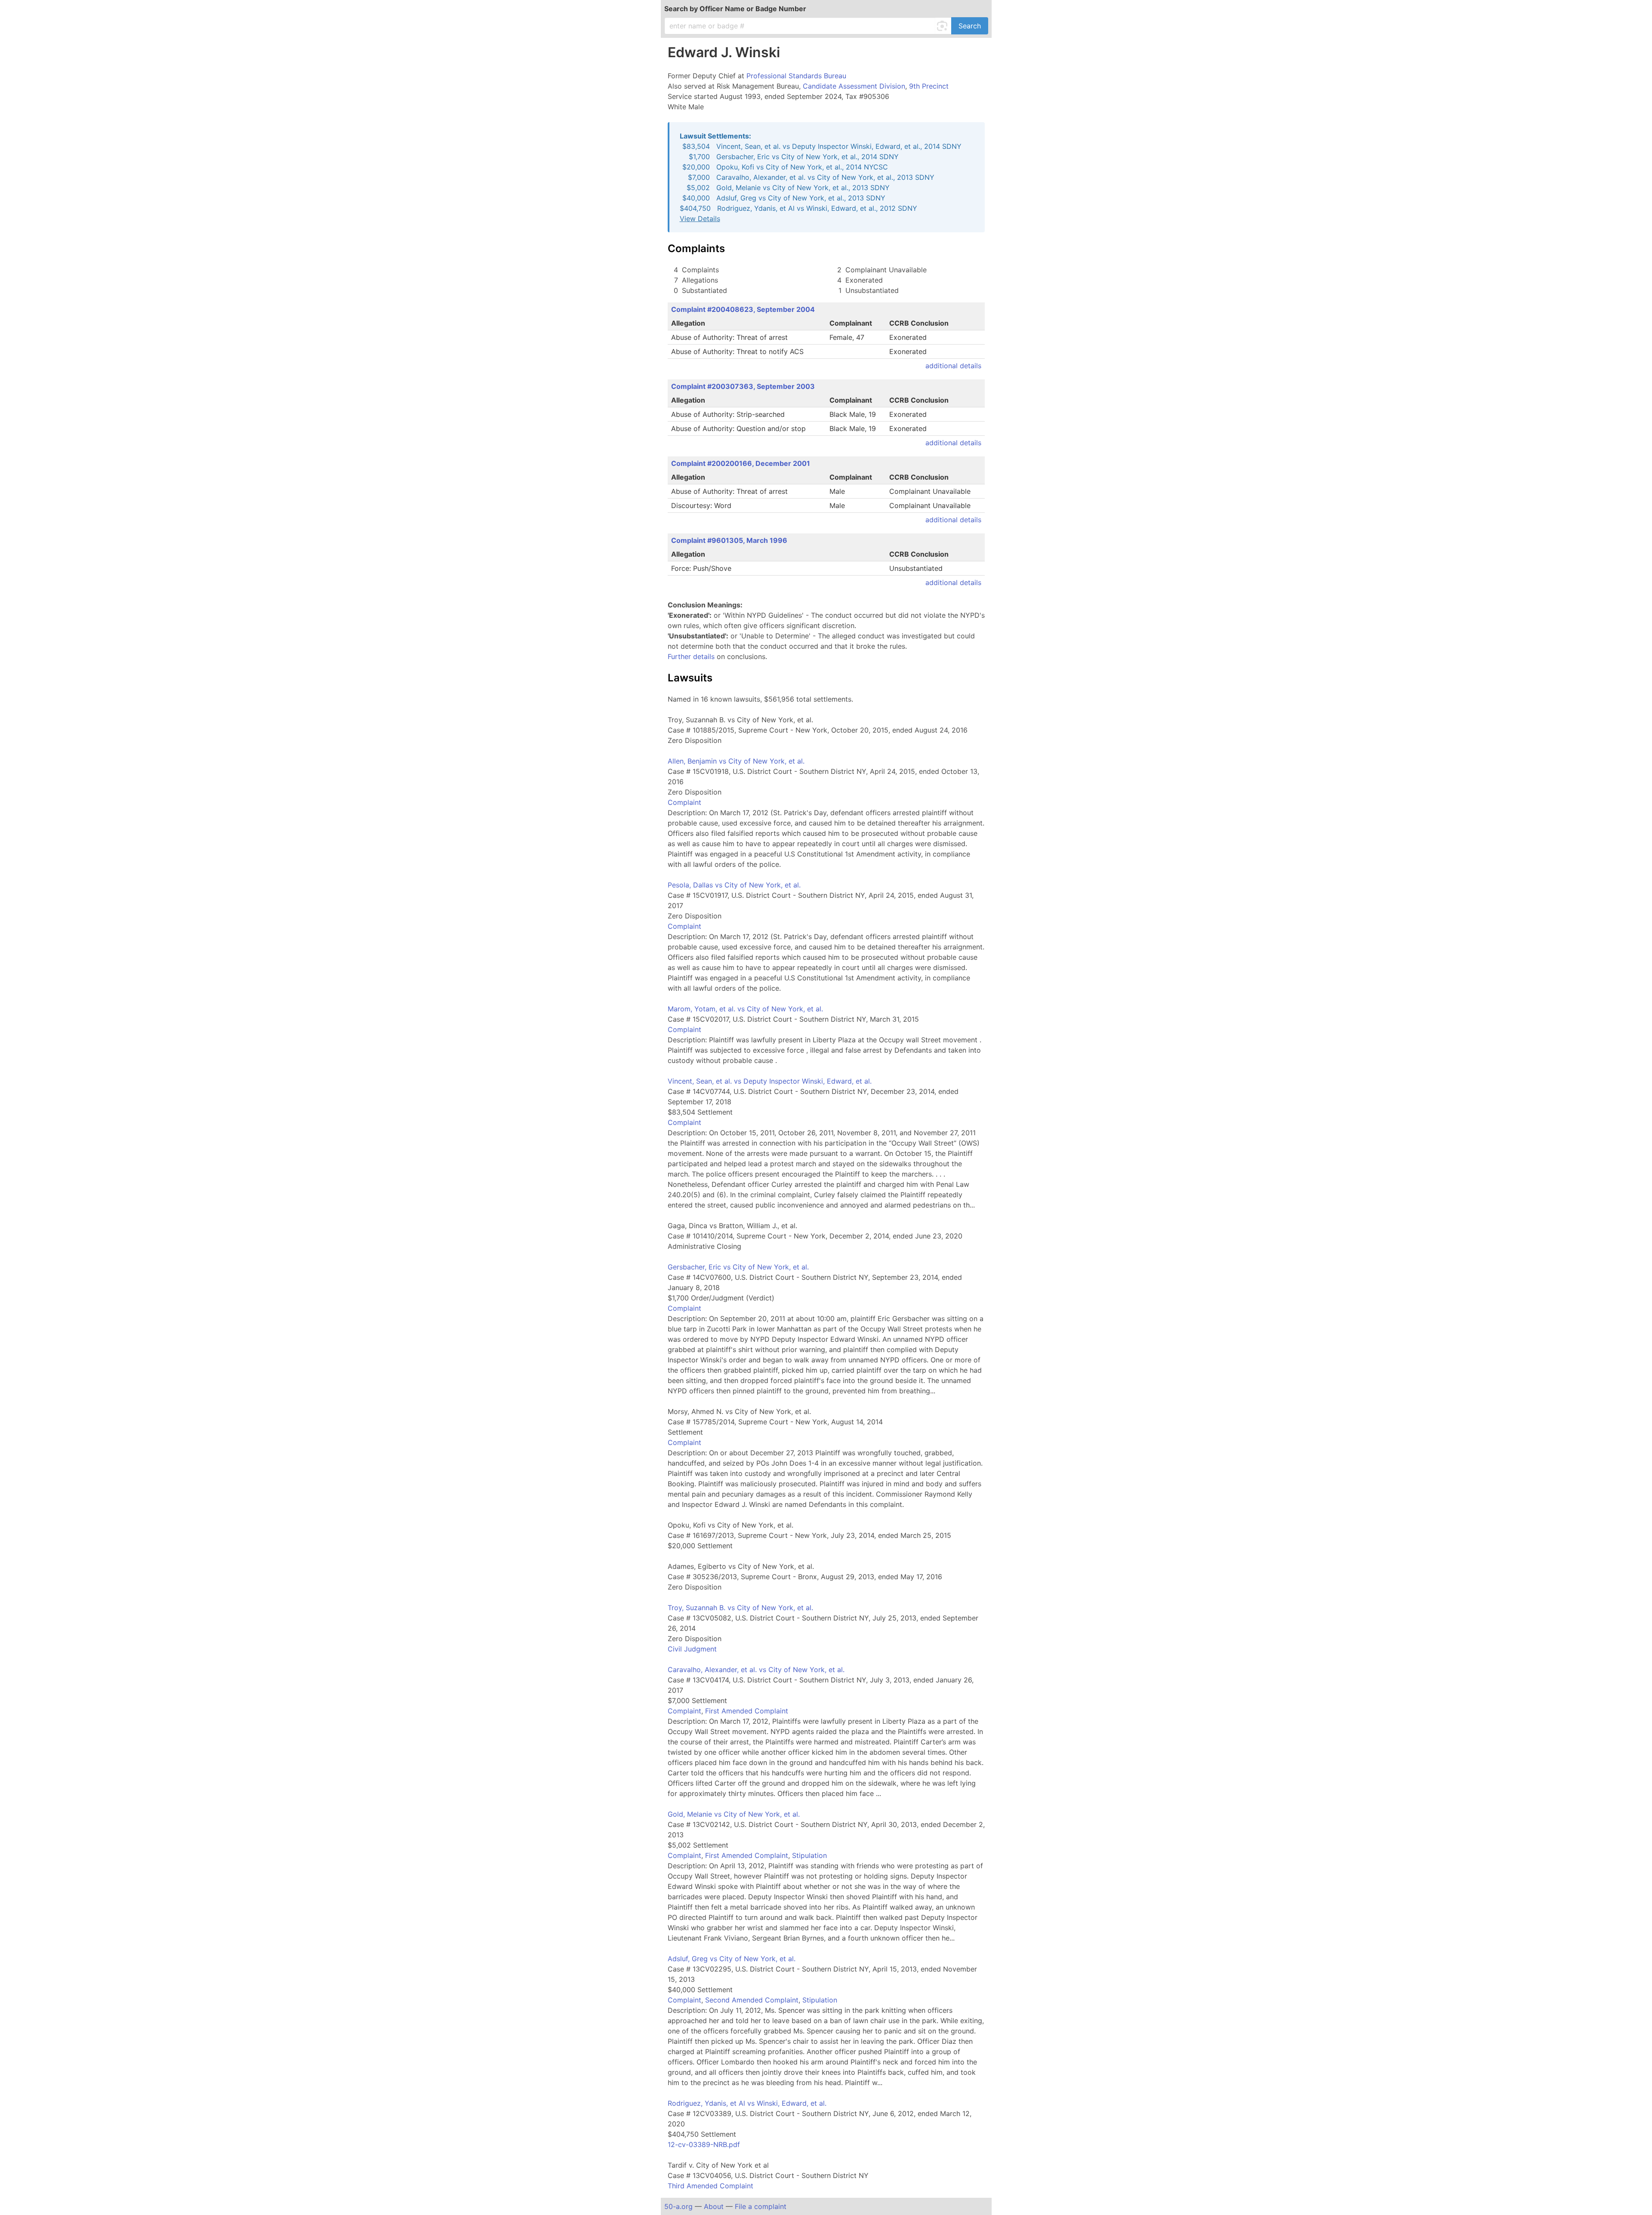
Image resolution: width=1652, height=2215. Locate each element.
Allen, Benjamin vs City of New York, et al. (736, 761)
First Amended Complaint (747, 1711)
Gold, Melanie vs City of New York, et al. (734, 1814)
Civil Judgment (692, 1649)
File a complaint (761, 2206)
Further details (691, 656)
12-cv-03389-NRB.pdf (704, 2144)
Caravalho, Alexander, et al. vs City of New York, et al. (756, 1670)
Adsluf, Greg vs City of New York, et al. (732, 1959)
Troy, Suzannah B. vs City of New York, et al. (740, 1608)
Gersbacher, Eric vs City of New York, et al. (738, 1267)
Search (970, 26)
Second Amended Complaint (752, 2000)
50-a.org (678, 2206)
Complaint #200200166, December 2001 (741, 463)
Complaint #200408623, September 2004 (743, 309)
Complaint (684, 802)
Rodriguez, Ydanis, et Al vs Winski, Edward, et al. (747, 2103)
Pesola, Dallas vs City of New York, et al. (734, 885)
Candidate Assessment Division (854, 86)
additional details (953, 366)
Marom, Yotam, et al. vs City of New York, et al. (745, 1009)
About (714, 2206)
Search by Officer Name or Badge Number (735, 9)
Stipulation (809, 1855)
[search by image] (943, 26)
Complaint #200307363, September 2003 (743, 386)
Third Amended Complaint (710, 2186)
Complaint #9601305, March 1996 (729, 540)
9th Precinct (929, 86)
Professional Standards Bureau (796, 76)
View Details (700, 219)
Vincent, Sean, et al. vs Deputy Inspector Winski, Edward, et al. (770, 1081)
